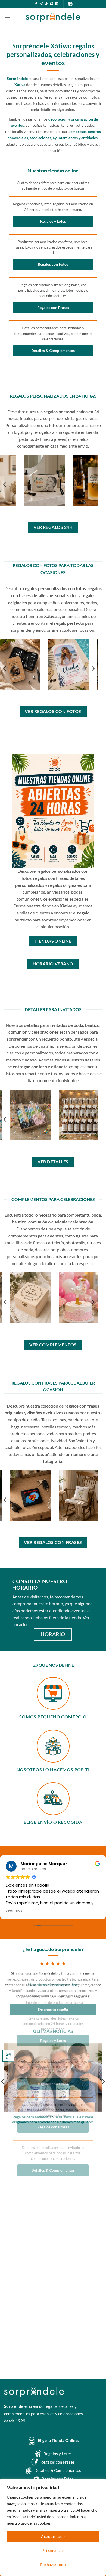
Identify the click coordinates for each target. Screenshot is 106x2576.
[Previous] (5, 485)
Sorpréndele (16, 2406)
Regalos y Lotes (53, 221)
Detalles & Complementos (53, 351)
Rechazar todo (53, 2564)
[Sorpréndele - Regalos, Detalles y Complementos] (53, 18)
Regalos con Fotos (53, 264)
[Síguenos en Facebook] (36, 4)
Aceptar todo (53, 2536)
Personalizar (53, 2550)
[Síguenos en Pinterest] (52, 4)
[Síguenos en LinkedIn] (57, 4)
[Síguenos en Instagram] (41, 4)
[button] (7, 17)
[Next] (93, 485)
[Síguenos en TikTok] (46, 4)
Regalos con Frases (53, 307)
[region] (53, 2527)
